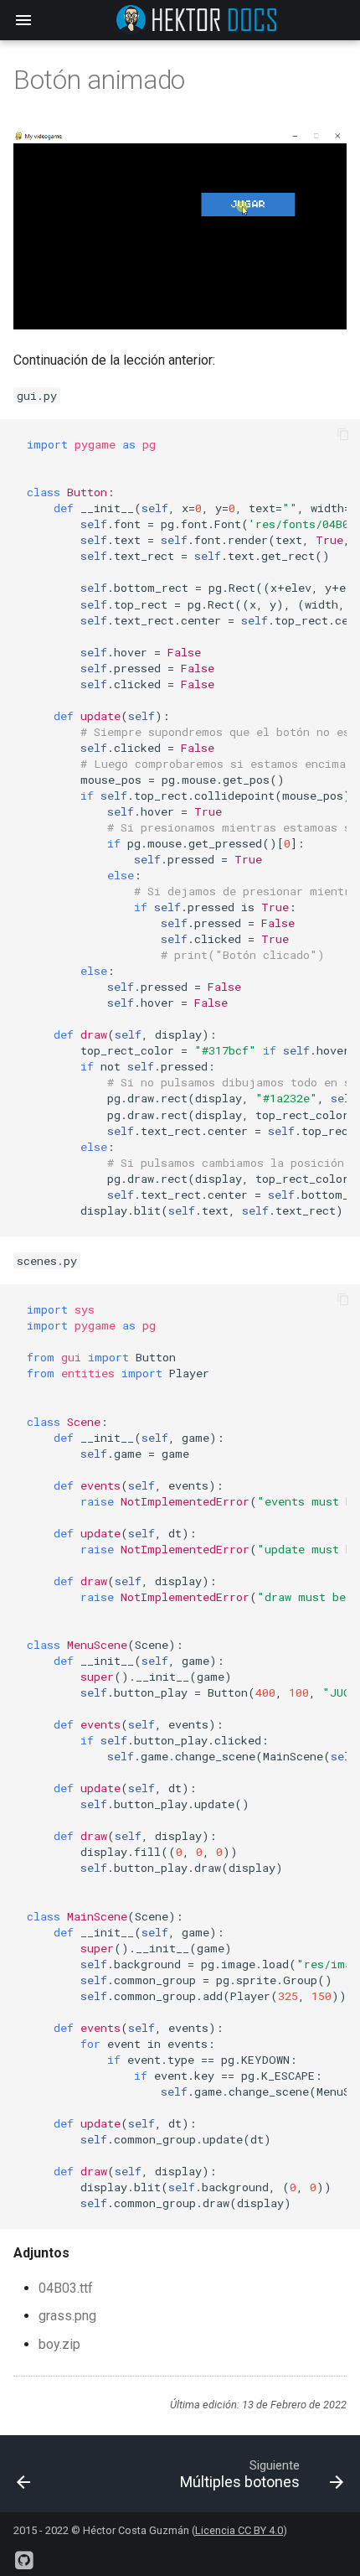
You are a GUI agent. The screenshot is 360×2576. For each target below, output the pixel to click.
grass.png (67, 2316)
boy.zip (59, 2344)
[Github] (23, 2554)
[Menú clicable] (48, 2474)
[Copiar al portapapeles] (343, 436)
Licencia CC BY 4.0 (239, 2530)
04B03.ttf (66, 2288)
